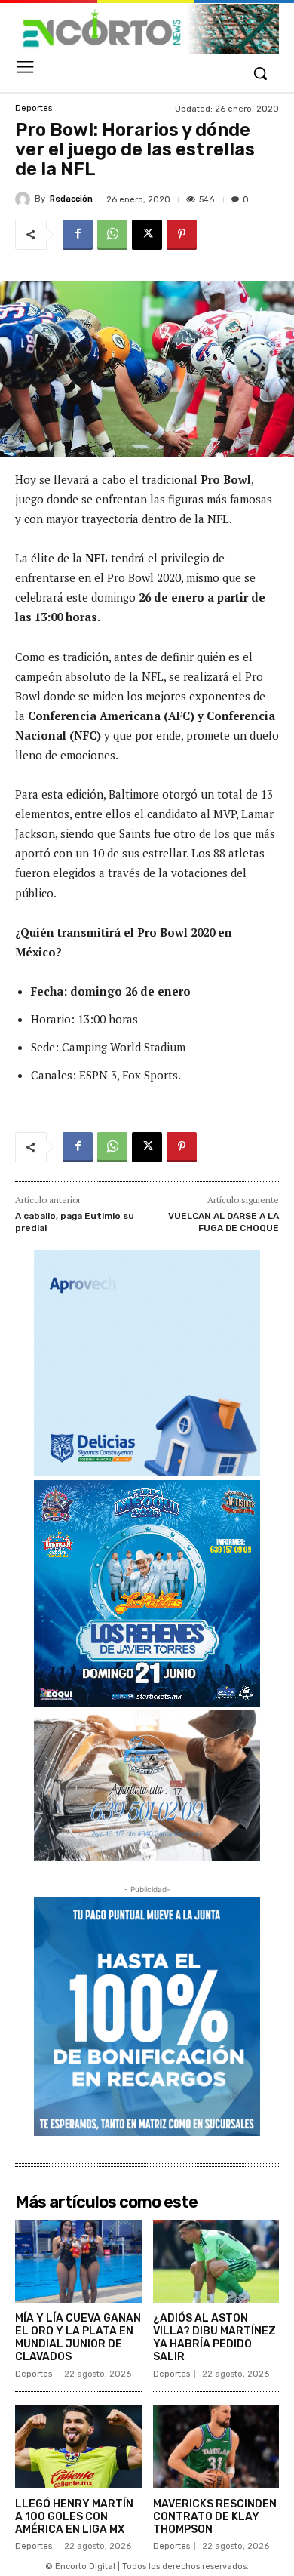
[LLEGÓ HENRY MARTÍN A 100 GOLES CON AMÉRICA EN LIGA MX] (78, 2447)
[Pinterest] (182, 235)
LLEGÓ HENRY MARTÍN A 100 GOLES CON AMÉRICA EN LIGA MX (74, 2517)
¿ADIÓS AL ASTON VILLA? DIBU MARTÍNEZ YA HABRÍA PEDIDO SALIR (214, 2337)
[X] (147, 235)
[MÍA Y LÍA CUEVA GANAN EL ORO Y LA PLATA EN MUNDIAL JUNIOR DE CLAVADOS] (78, 2262)
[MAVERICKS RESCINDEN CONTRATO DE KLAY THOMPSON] (216, 2447)
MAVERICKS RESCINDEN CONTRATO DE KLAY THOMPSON (215, 2517)
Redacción (71, 199)
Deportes (34, 108)
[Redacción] (25, 199)
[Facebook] (78, 235)
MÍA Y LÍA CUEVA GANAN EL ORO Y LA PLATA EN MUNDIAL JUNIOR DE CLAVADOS (78, 2337)
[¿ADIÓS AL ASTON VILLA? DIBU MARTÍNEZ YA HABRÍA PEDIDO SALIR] (216, 2262)
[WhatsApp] (112, 235)
